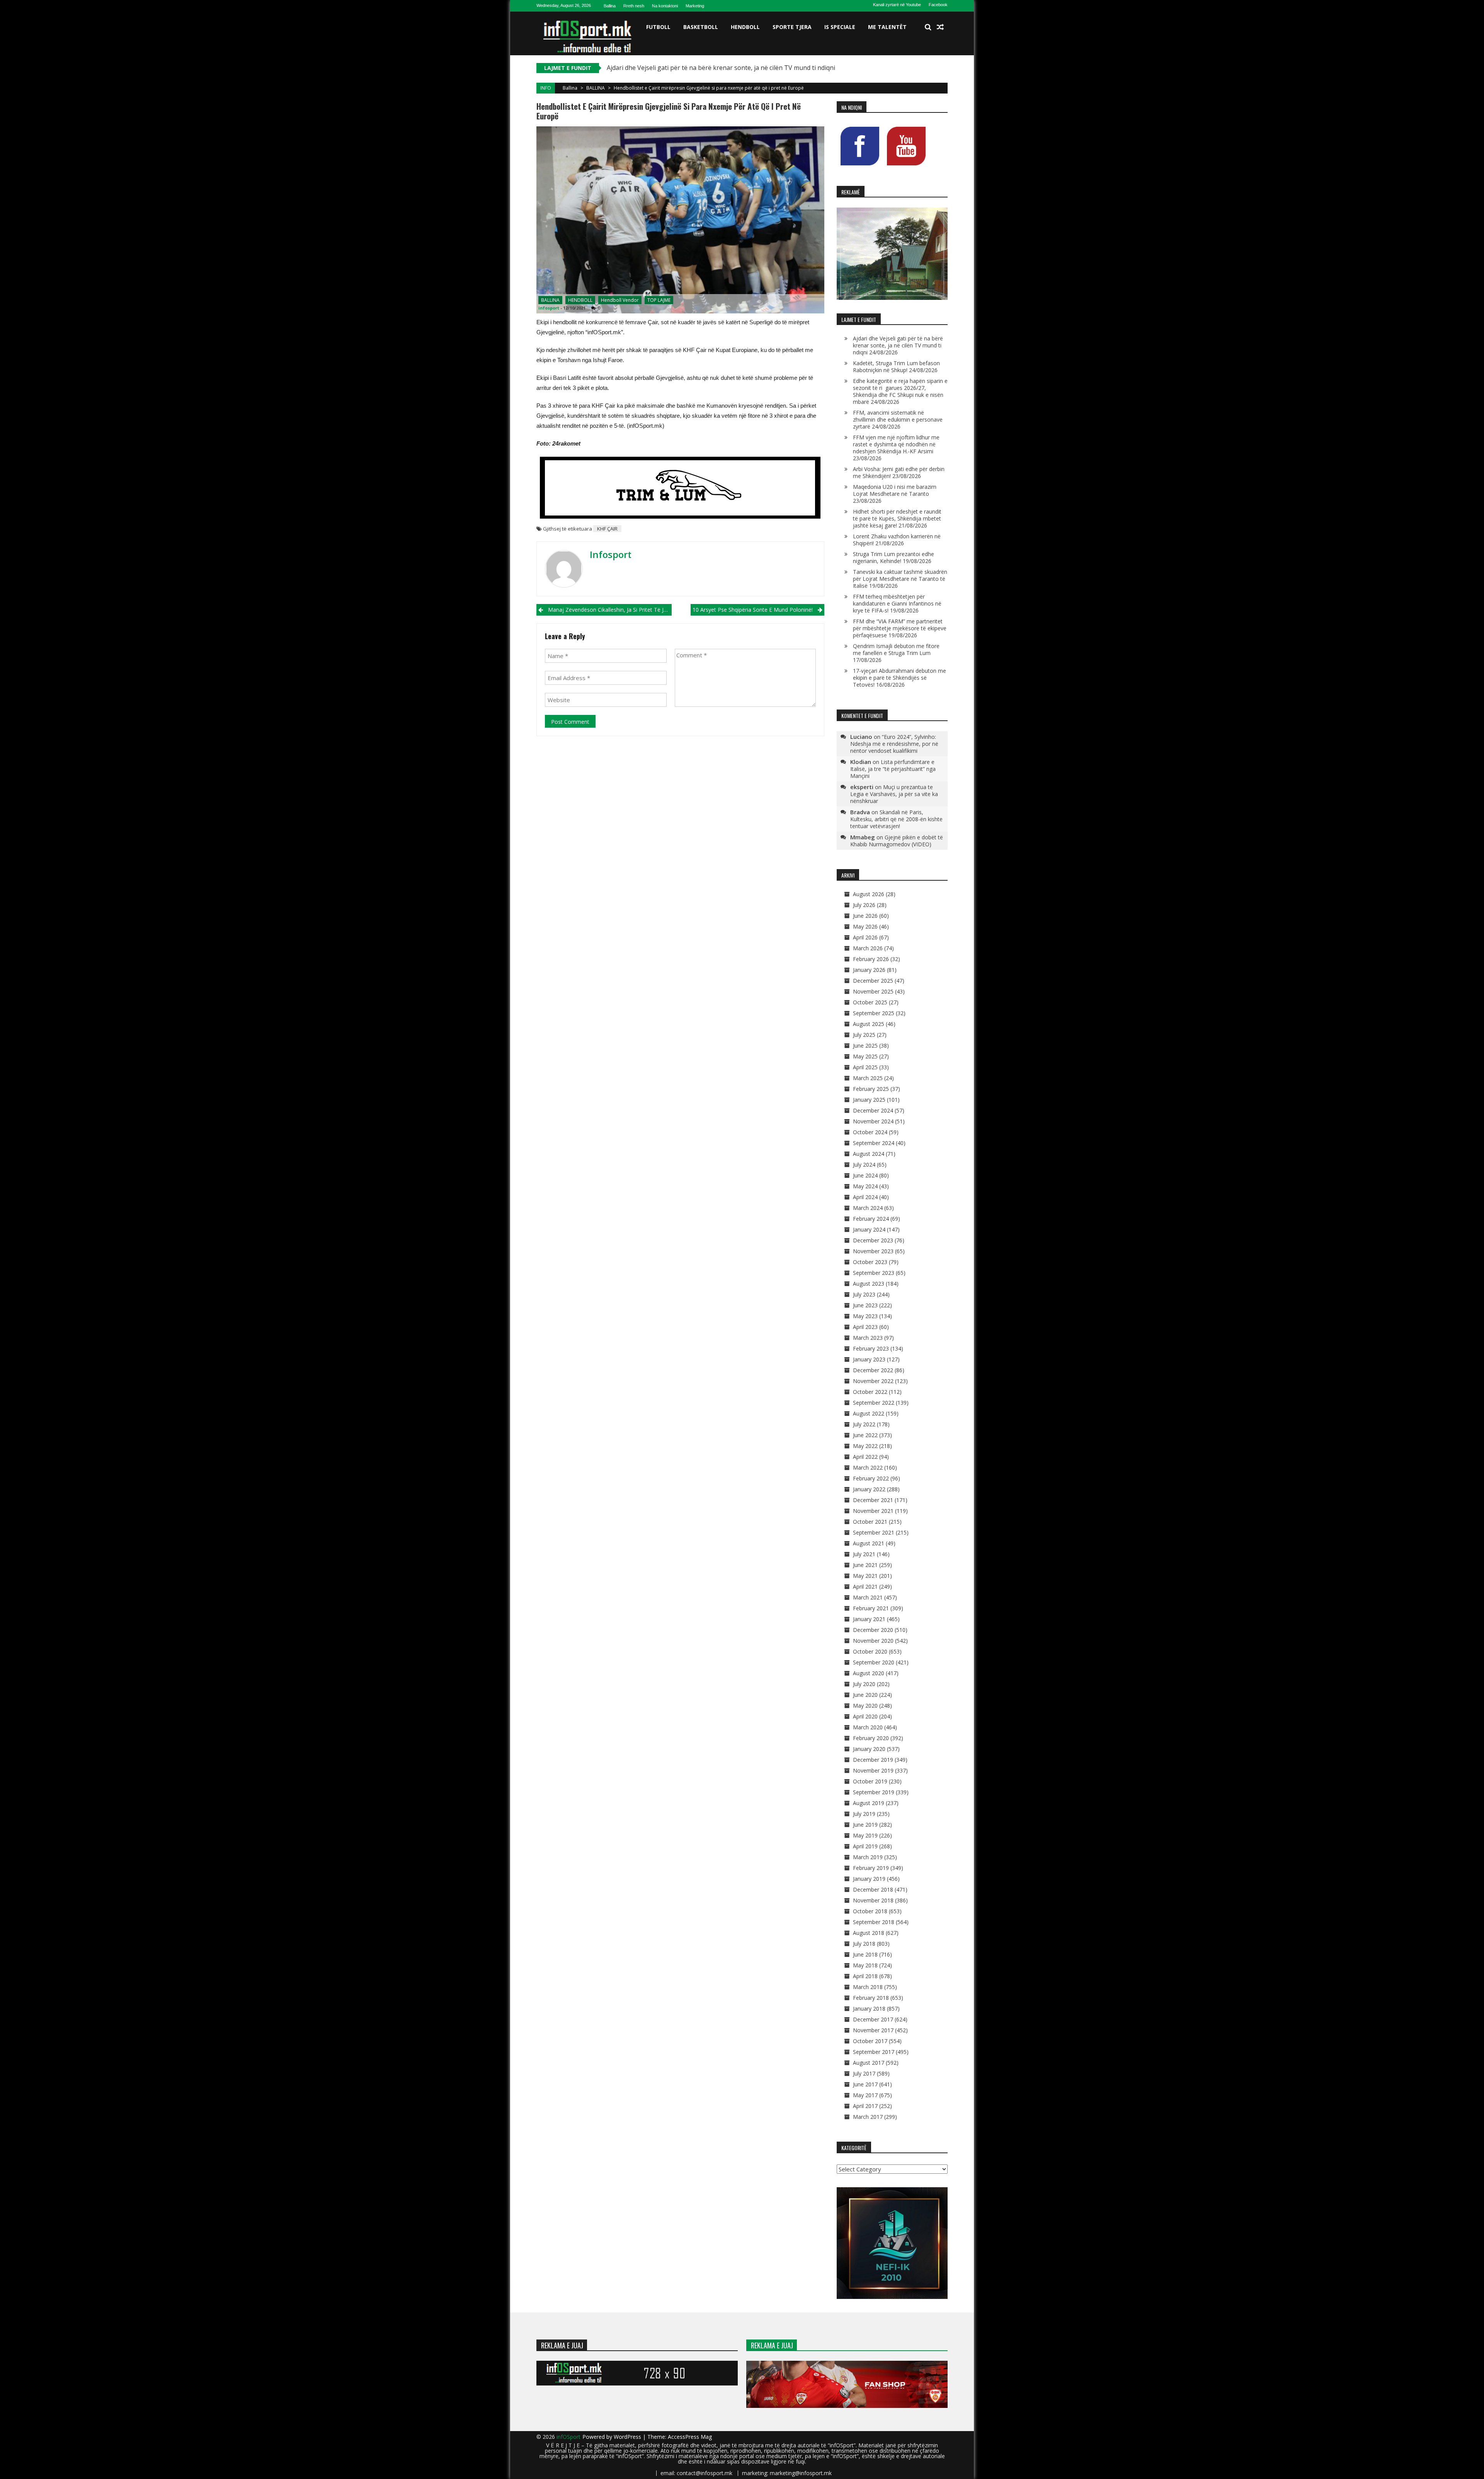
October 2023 (870, 1262)
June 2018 (865, 1954)
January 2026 (869, 970)
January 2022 (869, 1489)
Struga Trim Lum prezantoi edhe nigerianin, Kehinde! (893, 557)
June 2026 (865, 916)
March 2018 (868, 1987)
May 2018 (865, 1965)
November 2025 (873, 991)
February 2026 (871, 959)
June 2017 (865, 2084)
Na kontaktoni (665, 6)
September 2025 (874, 1013)
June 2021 (865, 1565)
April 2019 (865, 1846)
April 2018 (865, 1976)
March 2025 (868, 1078)
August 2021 (869, 1543)
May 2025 (865, 1056)
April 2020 (865, 1716)
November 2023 (873, 1251)
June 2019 (865, 1825)
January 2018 (869, 2009)
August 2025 (869, 1024)
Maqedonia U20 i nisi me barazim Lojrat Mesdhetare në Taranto (895, 490)
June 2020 (865, 1695)
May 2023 (865, 1316)
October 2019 (870, 1781)
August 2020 (869, 1673)
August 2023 (869, 1284)
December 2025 (873, 981)
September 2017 (874, 2052)
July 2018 (864, 1944)
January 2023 (869, 1359)
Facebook (938, 5)
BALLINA (596, 88)
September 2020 (874, 1662)
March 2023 (868, 1338)
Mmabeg (863, 837)
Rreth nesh (634, 6)
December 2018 (873, 1889)
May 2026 (865, 926)
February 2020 (871, 1738)
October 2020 (870, 1651)
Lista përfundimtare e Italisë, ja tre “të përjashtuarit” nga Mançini (893, 769)
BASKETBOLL (701, 27)
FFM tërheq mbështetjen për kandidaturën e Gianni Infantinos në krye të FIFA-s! (897, 603)
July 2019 (864, 1814)
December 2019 (873, 1760)
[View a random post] (940, 27)
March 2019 (868, 1857)
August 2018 (869, 1933)
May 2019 (865, 1835)
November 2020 (873, 1641)
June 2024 (865, 1175)
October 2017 (870, 2041)
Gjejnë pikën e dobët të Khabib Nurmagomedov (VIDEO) (897, 841)
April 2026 (865, 937)
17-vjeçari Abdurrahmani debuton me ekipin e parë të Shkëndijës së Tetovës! (899, 678)
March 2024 (868, 1208)
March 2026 (868, 948)
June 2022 (865, 1435)
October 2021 (870, 1522)
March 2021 (868, 1597)
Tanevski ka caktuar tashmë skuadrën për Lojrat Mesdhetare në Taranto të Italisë (900, 579)
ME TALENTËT (887, 27)
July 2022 (864, 1424)
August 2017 (869, 2063)
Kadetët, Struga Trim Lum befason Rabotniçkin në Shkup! (896, 367)
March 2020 (868, 1727)
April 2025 (865, 1067)
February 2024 (871, 1219)
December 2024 (873, 1110)
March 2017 (868, 2117)
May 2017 (865, 2095)
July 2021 (864, 1554)
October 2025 (870, 1002)
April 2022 (865, 1457)
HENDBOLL (745, 27)
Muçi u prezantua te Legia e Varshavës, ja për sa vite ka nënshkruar (894, 794)
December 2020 (873, 1630)
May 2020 (865, 1706)
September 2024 (874, 1143)
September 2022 (874, 1403)
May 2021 (865, 1576)
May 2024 (865, 1186)
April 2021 (865, 1587)
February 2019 (871, 1868)
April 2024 (865, 1197)
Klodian (861, 762)
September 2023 (874, 1273)
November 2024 (873, 1121)
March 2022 (868, 1467)
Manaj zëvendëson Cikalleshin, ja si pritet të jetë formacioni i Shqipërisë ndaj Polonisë (610, 610)
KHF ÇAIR (607, 529)
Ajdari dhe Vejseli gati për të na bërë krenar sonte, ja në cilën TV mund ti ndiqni (898, 345)
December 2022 (873, 1370)
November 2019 (873, 1770)
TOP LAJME (659, 300)
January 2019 (869, 1879)
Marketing (695, 6)
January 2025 (869, 1100)
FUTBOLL (658, 27)
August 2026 (869, 894)
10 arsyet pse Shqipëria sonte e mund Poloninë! (753, 610)
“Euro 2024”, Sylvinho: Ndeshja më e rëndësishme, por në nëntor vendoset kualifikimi (894, 744)
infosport (549, 308)
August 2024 (869, 1154)
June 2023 (865, 1305)
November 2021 (873, 1511)
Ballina (610, 6)
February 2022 (871, 1478)
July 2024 (864, 1165)
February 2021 (871, 1608)
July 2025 (864, 1035)
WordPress (628, 2437)
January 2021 (869, 1619)
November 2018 (873, 1900)
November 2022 (873, 1381)
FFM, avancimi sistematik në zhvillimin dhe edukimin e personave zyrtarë (898, 419)
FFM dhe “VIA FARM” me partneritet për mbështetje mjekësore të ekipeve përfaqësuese (900, 628)
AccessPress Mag (690, 2437)
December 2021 (873, 1500)
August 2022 (869, 1413)
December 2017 (873, 2019)
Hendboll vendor (620, 300)
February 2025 (871, 1089)
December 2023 (873, 1240)
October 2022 (870, 1392)
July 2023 (864, 1294)
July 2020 (864, 1684)
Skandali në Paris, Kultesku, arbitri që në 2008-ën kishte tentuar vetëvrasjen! (896, 819)
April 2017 (865, 2106)
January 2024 (869, 1229)
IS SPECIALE (840, 27)
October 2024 (870, 1132)
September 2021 (874, 1532)
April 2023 (865, 1327)
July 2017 (864, 2073)
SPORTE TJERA (792, 27)
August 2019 (869, 1803)
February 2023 (871, 1348)
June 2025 (865, 1046)
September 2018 (874, 1922)
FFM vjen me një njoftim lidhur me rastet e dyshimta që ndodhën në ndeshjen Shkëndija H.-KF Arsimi (896, 444)
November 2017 (873, 2030)
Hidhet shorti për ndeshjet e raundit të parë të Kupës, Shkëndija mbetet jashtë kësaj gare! (897, 518)
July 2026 (864, 905)
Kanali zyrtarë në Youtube (897, 5)
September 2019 (874, 1792)
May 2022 (865, 1446)
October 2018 (870, 1911)
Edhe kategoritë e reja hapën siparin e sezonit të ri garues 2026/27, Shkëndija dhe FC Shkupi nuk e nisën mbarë (900, 391)
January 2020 (869, 1749)
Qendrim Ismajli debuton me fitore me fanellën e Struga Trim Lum (896, 649)
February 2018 (871, 1998)
